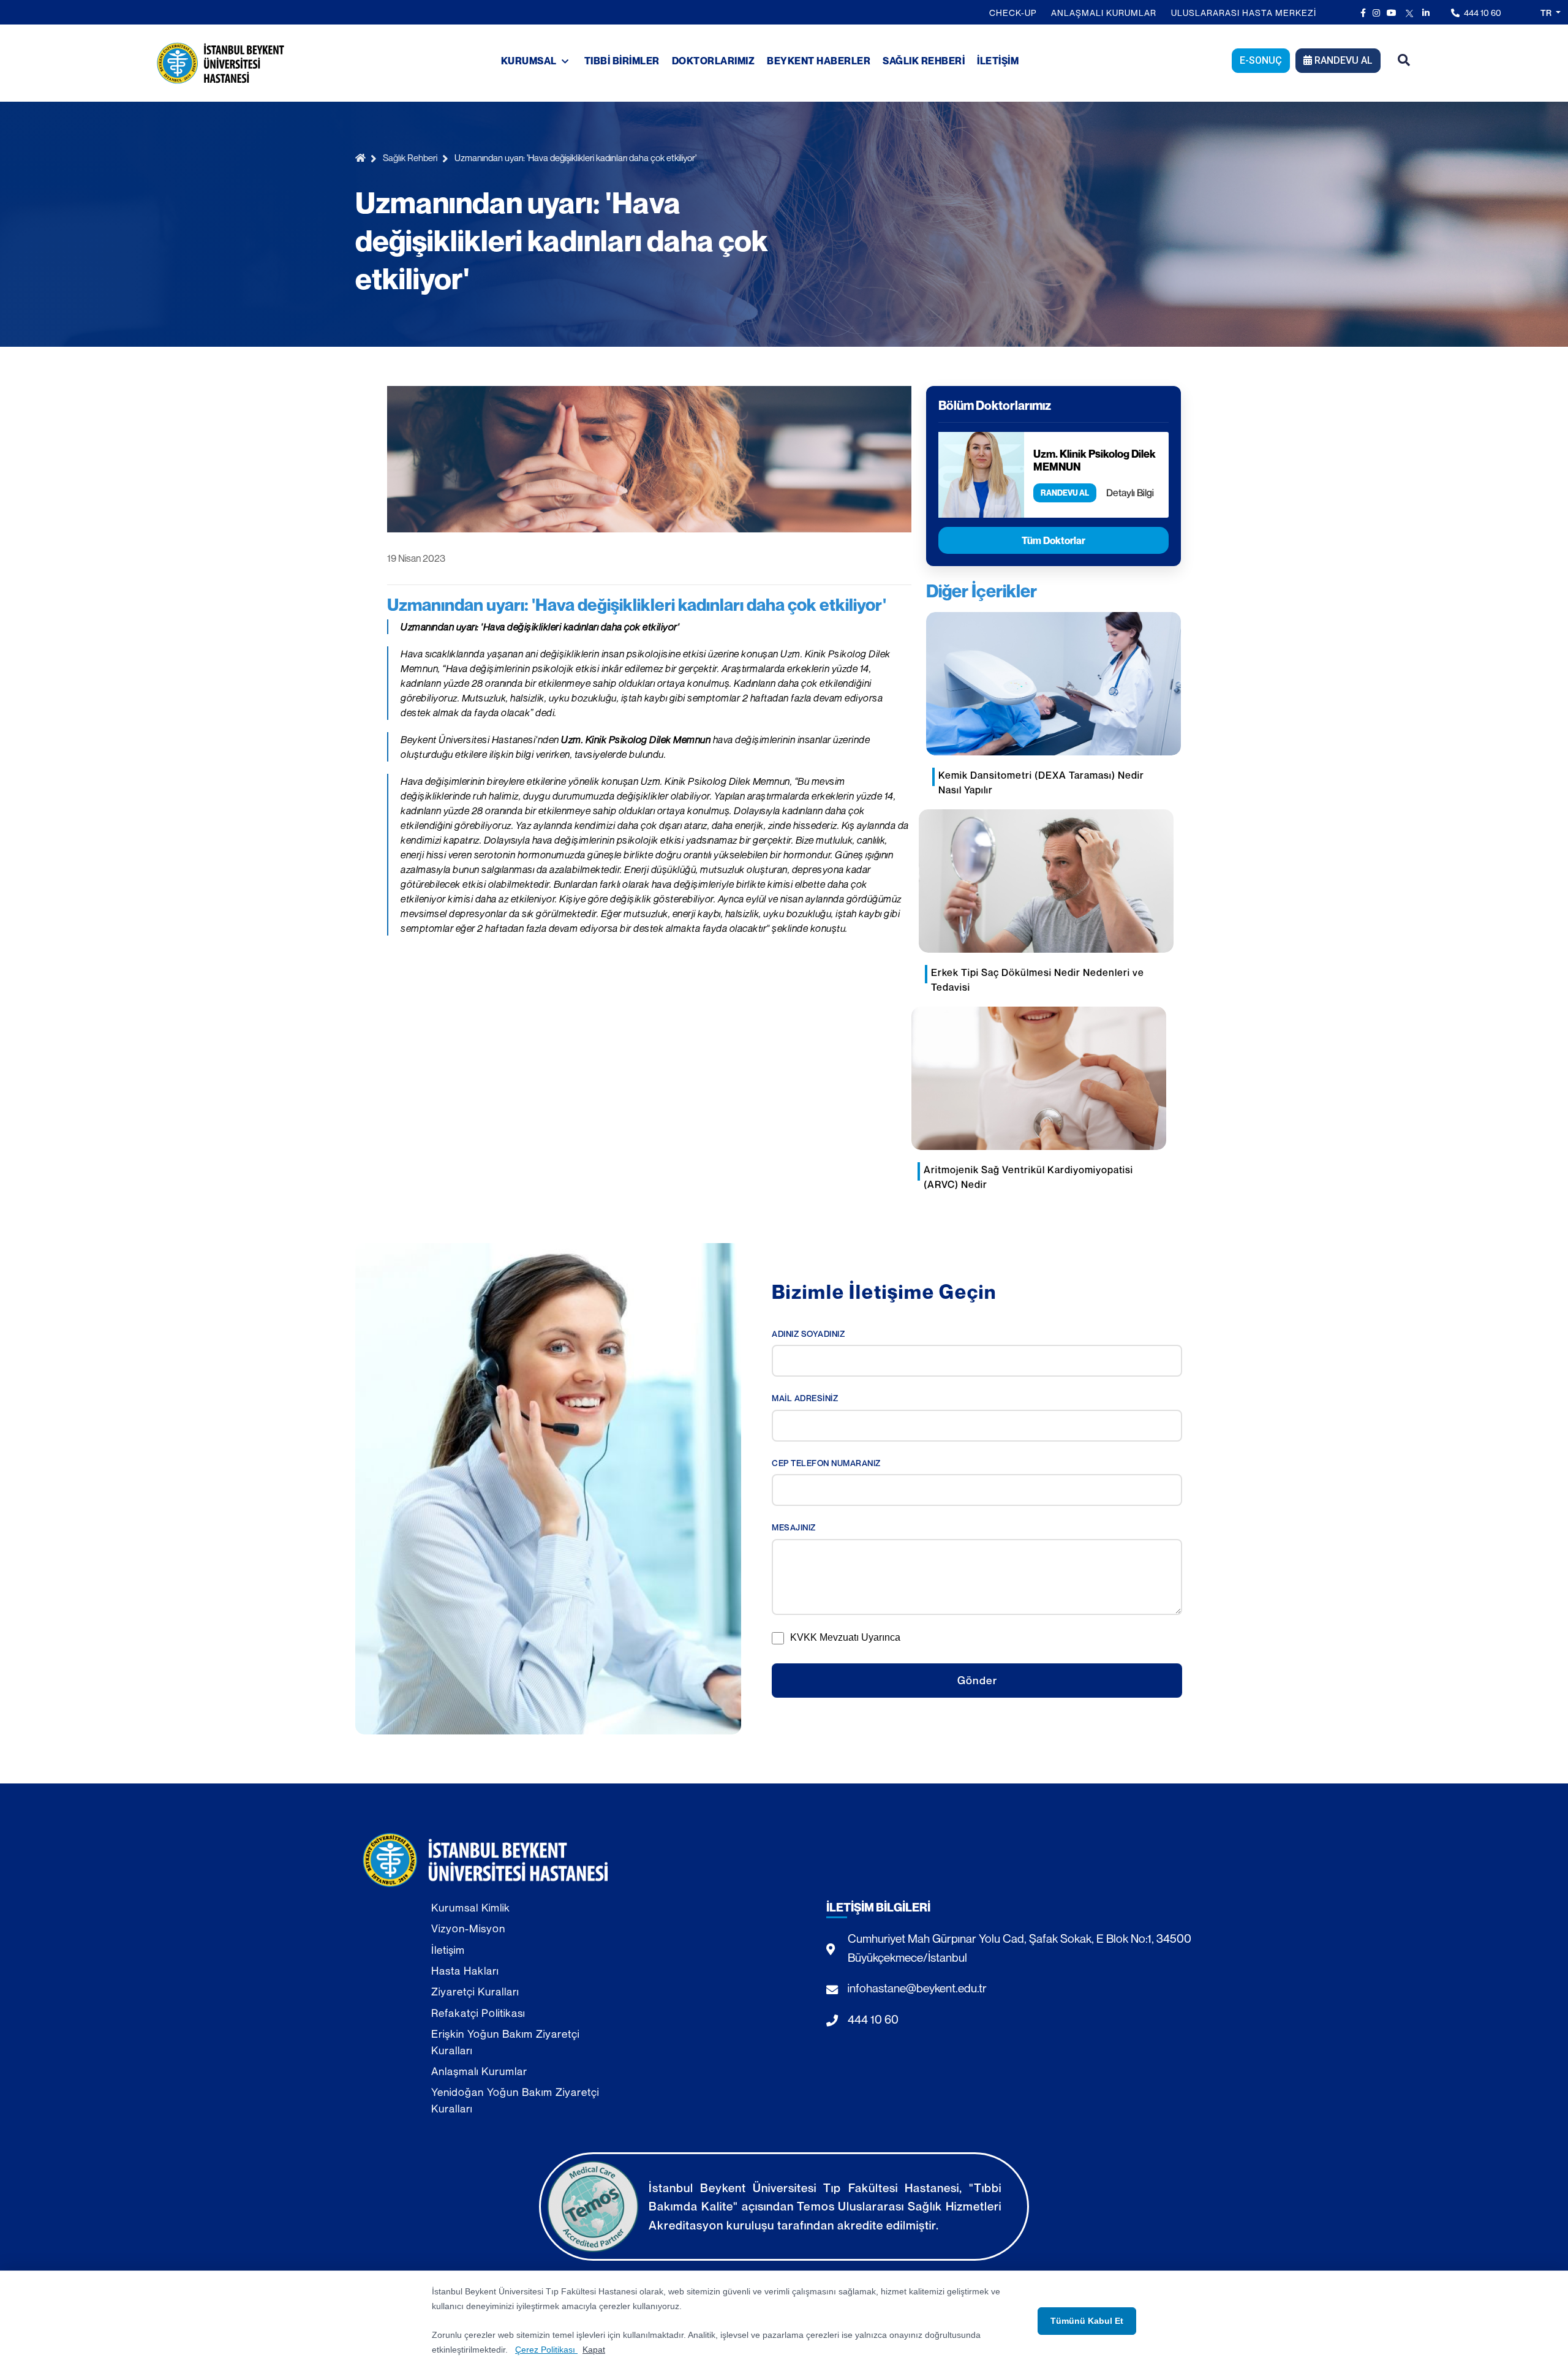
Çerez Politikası (546, 2350)
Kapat (594, 2350)
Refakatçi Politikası (478, 2013)
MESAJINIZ (794, 1527)
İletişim (998, 61)
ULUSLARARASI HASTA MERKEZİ (1244, 13)
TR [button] (1547, 13)
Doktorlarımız (714, 61)
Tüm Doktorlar (1053, 540)
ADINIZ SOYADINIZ (808, 1334)
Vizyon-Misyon (468, 1928)
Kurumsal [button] (530, 61)
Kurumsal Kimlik (471, 1908)
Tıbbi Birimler (622, 61)
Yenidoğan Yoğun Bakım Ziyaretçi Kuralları (515, 2100)
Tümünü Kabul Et (1087, 2321)
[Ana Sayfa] (363, 158)
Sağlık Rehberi (924, 61)
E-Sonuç (1261, 60)
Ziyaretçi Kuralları (475, 1991)
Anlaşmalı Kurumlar (1104, 13)
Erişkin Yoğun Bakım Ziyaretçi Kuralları (505, 2042)
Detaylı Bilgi (1130, 493)
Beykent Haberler (819, 61)
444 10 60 (1482, 13)
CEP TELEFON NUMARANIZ (826, 1463)
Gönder (977, 1680)
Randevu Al (1342, 60)
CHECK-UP (1013, 13)
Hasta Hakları (465, 1971)
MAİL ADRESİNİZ (805, 1398)
